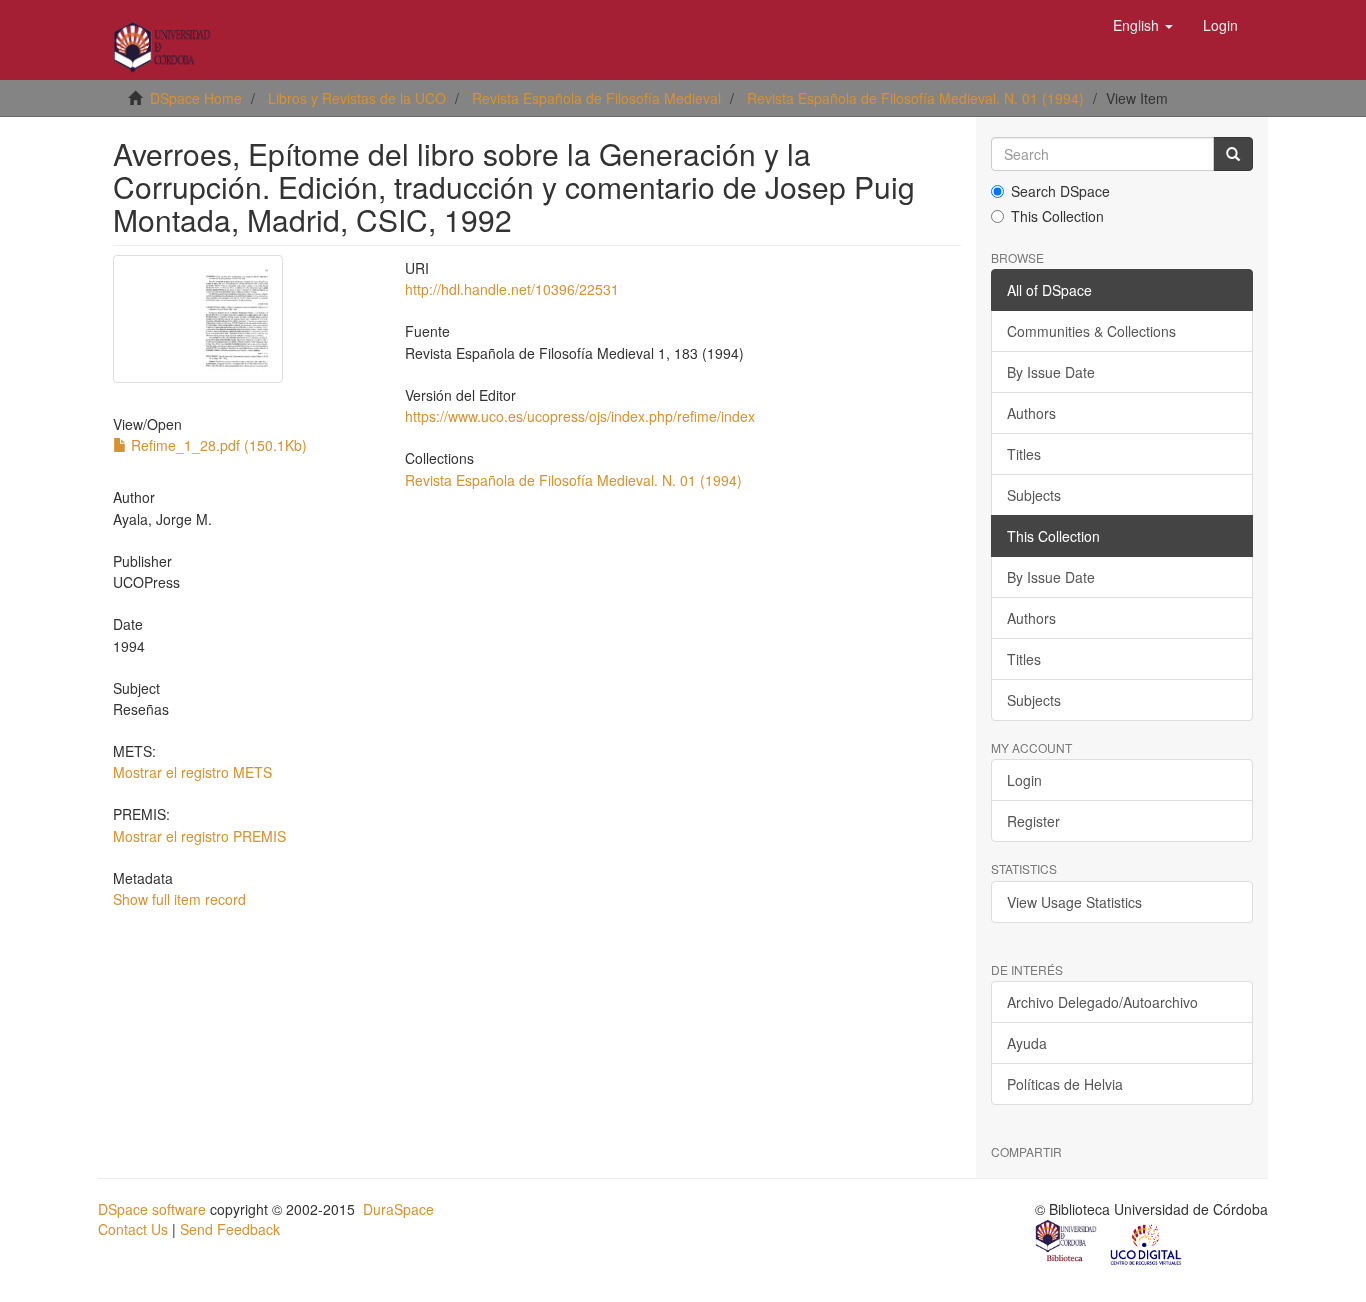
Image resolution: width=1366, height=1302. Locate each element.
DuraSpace (398, 1209)
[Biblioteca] (1067, 1243)
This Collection (1057, 216)
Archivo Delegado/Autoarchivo (1102, 1002)
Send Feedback (230, 1229)
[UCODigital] (1147, 1243)
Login (1024, 780)
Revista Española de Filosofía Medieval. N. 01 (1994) (915, 98)
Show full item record (179, 899)
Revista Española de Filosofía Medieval (596, 98)
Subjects (1034, 495)
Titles (1024, 454)
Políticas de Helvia (1065, 1084)
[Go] (1233, 154)
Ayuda (1027, 1043)
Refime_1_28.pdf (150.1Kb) (217, 445)
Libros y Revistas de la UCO (357, 98)
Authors (1031, 413)
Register (1033, 821)
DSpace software (152, 1209)
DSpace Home (196, 98)
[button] (1143, 25)
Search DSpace (1060, 191)
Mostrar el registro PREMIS (199, 836)
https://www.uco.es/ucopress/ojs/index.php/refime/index (580, 416)
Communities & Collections (1091, 331)
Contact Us (133, 1229)
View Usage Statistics (1074, 902)
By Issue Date (1051, 372)
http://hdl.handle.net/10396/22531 (512, 289)
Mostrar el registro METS (192, 772)
